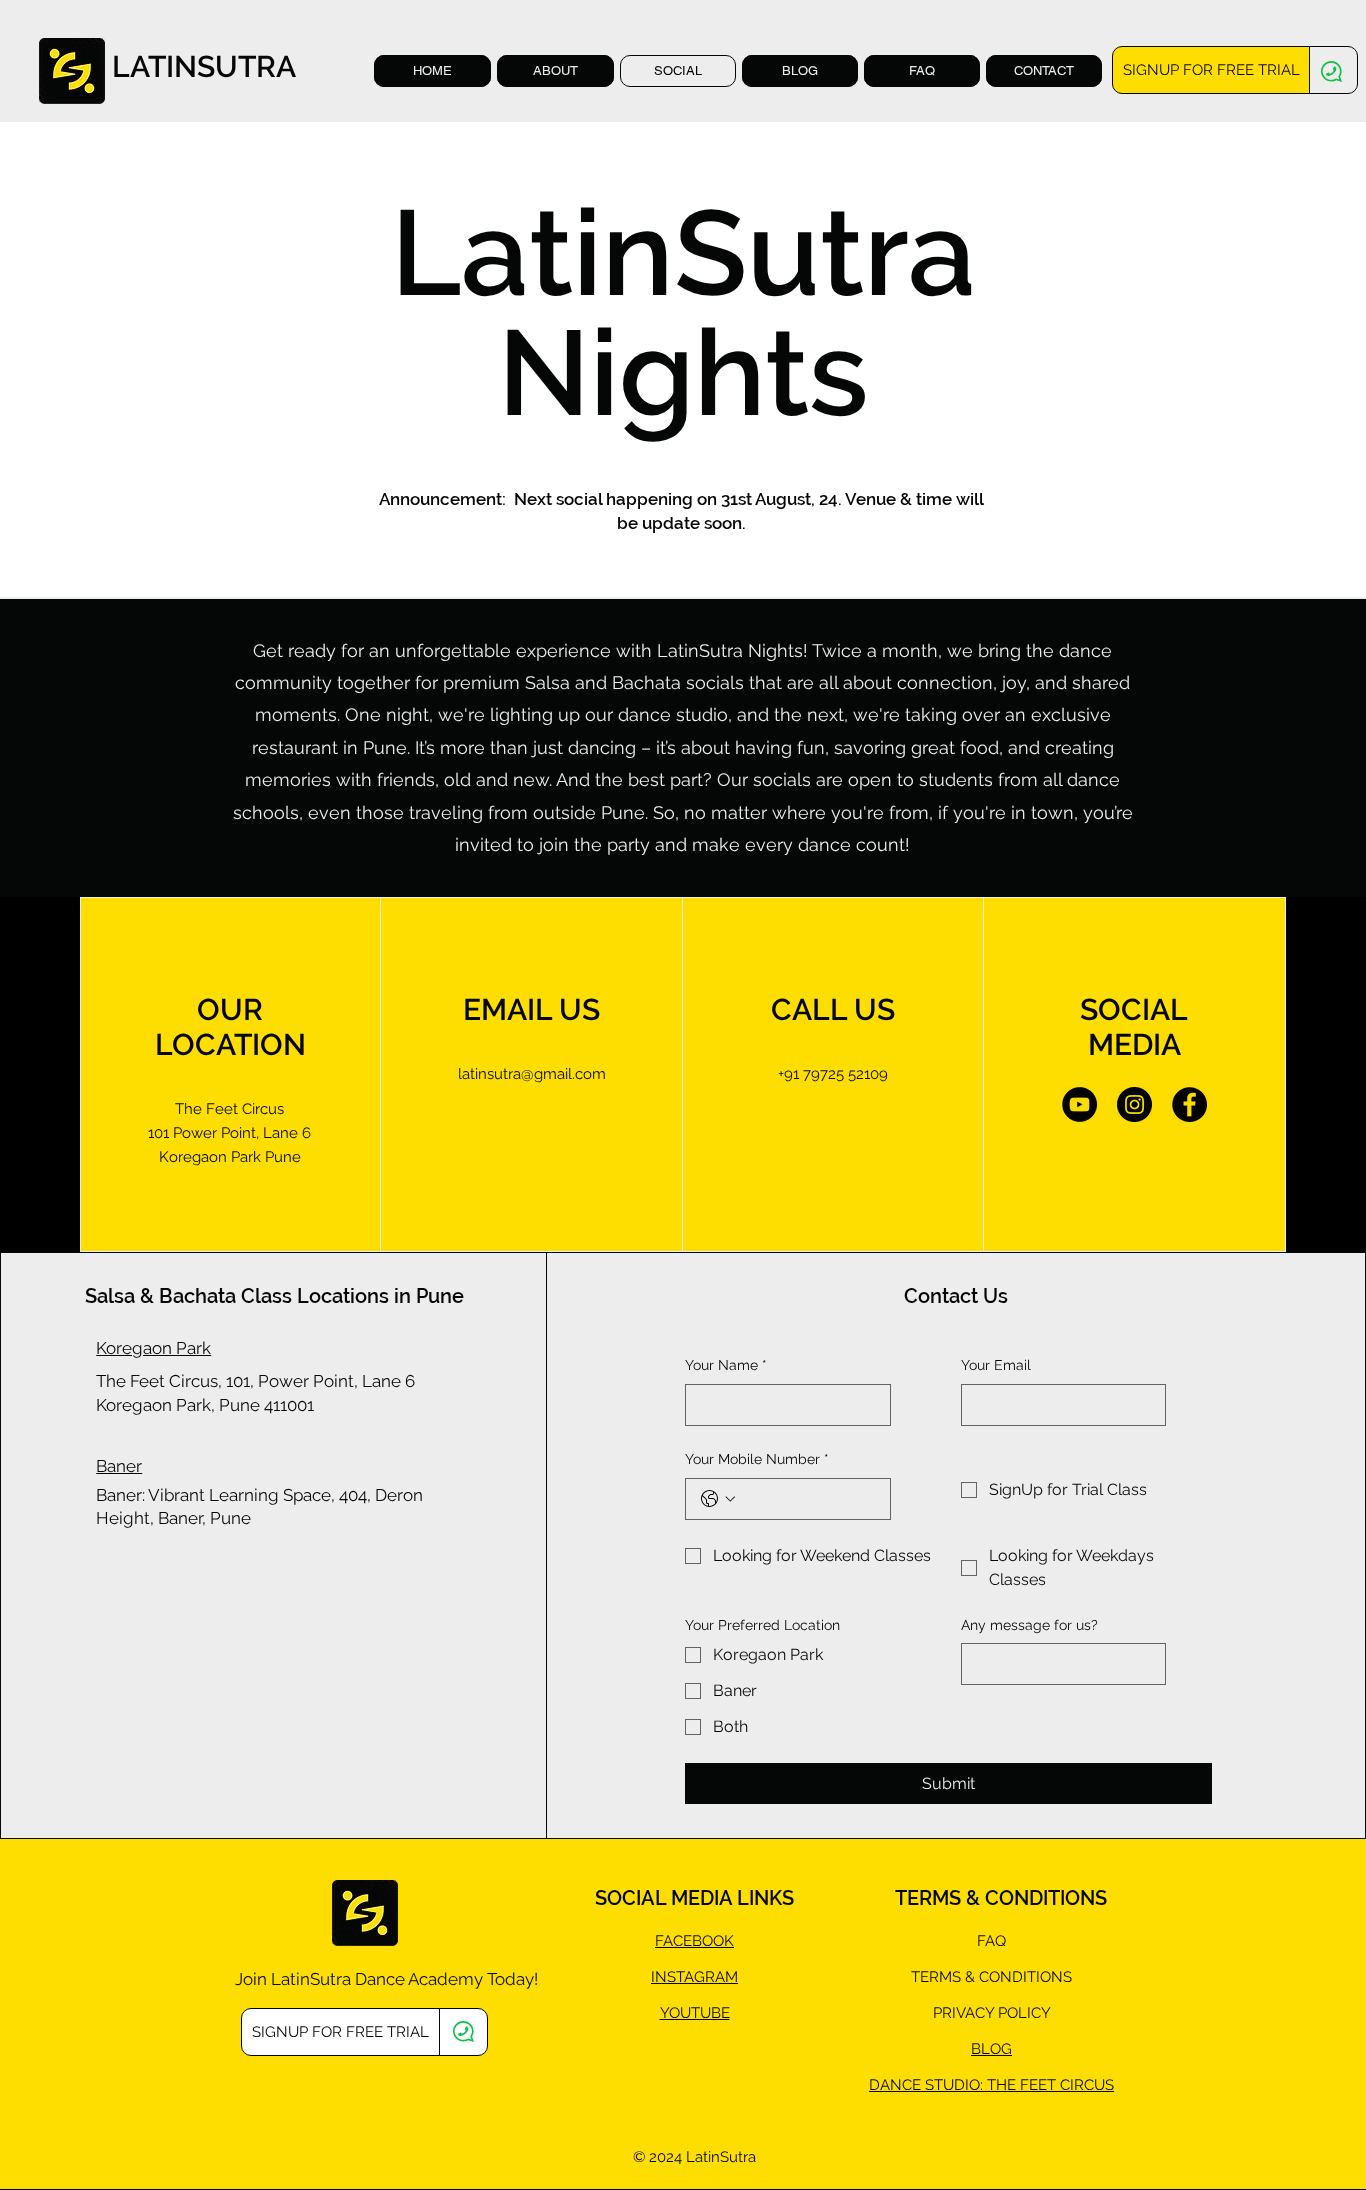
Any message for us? (1029, 1625)
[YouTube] (1079, 1104)
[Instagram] (1134, 1104)
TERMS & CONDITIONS (991, 1977)
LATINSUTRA (204, 66)
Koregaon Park (153, 1348)
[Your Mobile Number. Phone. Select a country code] (718, 1499)
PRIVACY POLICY (992, 2013)
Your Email (996, 1365)
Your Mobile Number (757, 1459)
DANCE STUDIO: (928, 2085)
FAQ (991, 1941)
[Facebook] (1189, 1104)
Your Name (726, 1365)
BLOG (991, 2049)
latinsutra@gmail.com (532, 1074)
